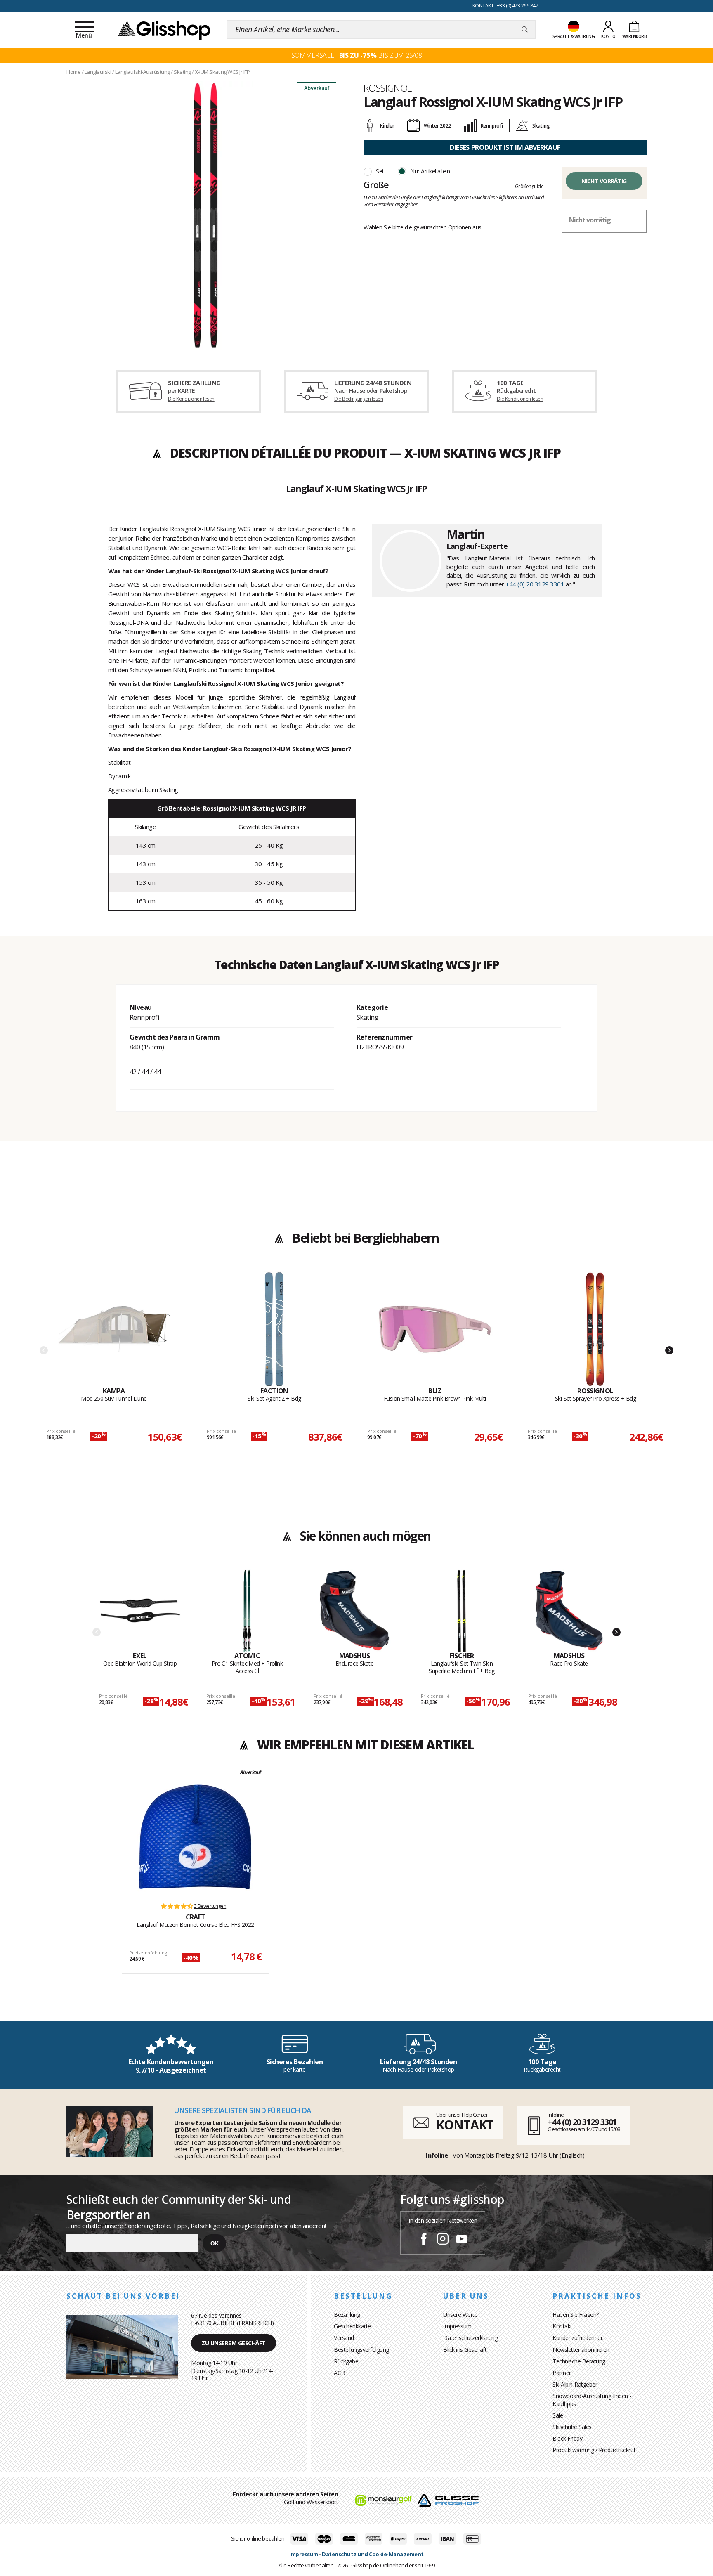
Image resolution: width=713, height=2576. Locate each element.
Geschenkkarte (352, 2326)
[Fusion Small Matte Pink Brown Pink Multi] (435, 1329)
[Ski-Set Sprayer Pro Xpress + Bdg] (595, 1329)
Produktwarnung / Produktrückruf (594, 2450)
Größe (376, 184)
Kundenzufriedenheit (578, 2338)
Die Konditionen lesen (191, 399)
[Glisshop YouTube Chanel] (462, 2240)
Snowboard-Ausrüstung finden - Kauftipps (592, 2400)
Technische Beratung (579, 2361)
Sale (558, 2415)
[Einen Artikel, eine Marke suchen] (525, 30)
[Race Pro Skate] (569, 1611)
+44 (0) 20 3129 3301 (535, 584)
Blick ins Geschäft (465, 2350)
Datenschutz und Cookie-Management (373, 2554)
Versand (344, 2338)
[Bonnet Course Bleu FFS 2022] (195, 1837)
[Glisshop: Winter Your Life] (164, 30)
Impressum (457, 2326)
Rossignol (388, 88)
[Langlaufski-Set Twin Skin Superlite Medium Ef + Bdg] (462, 1611)
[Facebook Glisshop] (424, 2240)
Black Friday (567, 2438)
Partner (562, 2373)
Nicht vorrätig (604, 181)
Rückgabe (346, 2361)
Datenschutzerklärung (470, 2338)
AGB (340, 2373)
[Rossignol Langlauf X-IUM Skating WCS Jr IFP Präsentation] (208, 215)
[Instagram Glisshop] (443, 2240)
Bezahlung (347, 2315)
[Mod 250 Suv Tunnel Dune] (114, 1329)
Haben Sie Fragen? (576, 2315)
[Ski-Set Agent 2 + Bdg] (274, 1329)
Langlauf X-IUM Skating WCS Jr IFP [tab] (356, 489)
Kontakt (562, 2326)
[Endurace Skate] (355, 1611)
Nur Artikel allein (430, 171)
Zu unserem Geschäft (234, 2343)
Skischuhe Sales (572, 2427)
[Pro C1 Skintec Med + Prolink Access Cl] (247, 1611)
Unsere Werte (460, 2315)
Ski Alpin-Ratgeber (575, 2384)
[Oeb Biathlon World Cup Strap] (140, 1611)
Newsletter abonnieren (581, 2350)
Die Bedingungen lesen (359, 399)
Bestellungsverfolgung (361, 2350)
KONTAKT (465, 2125)
